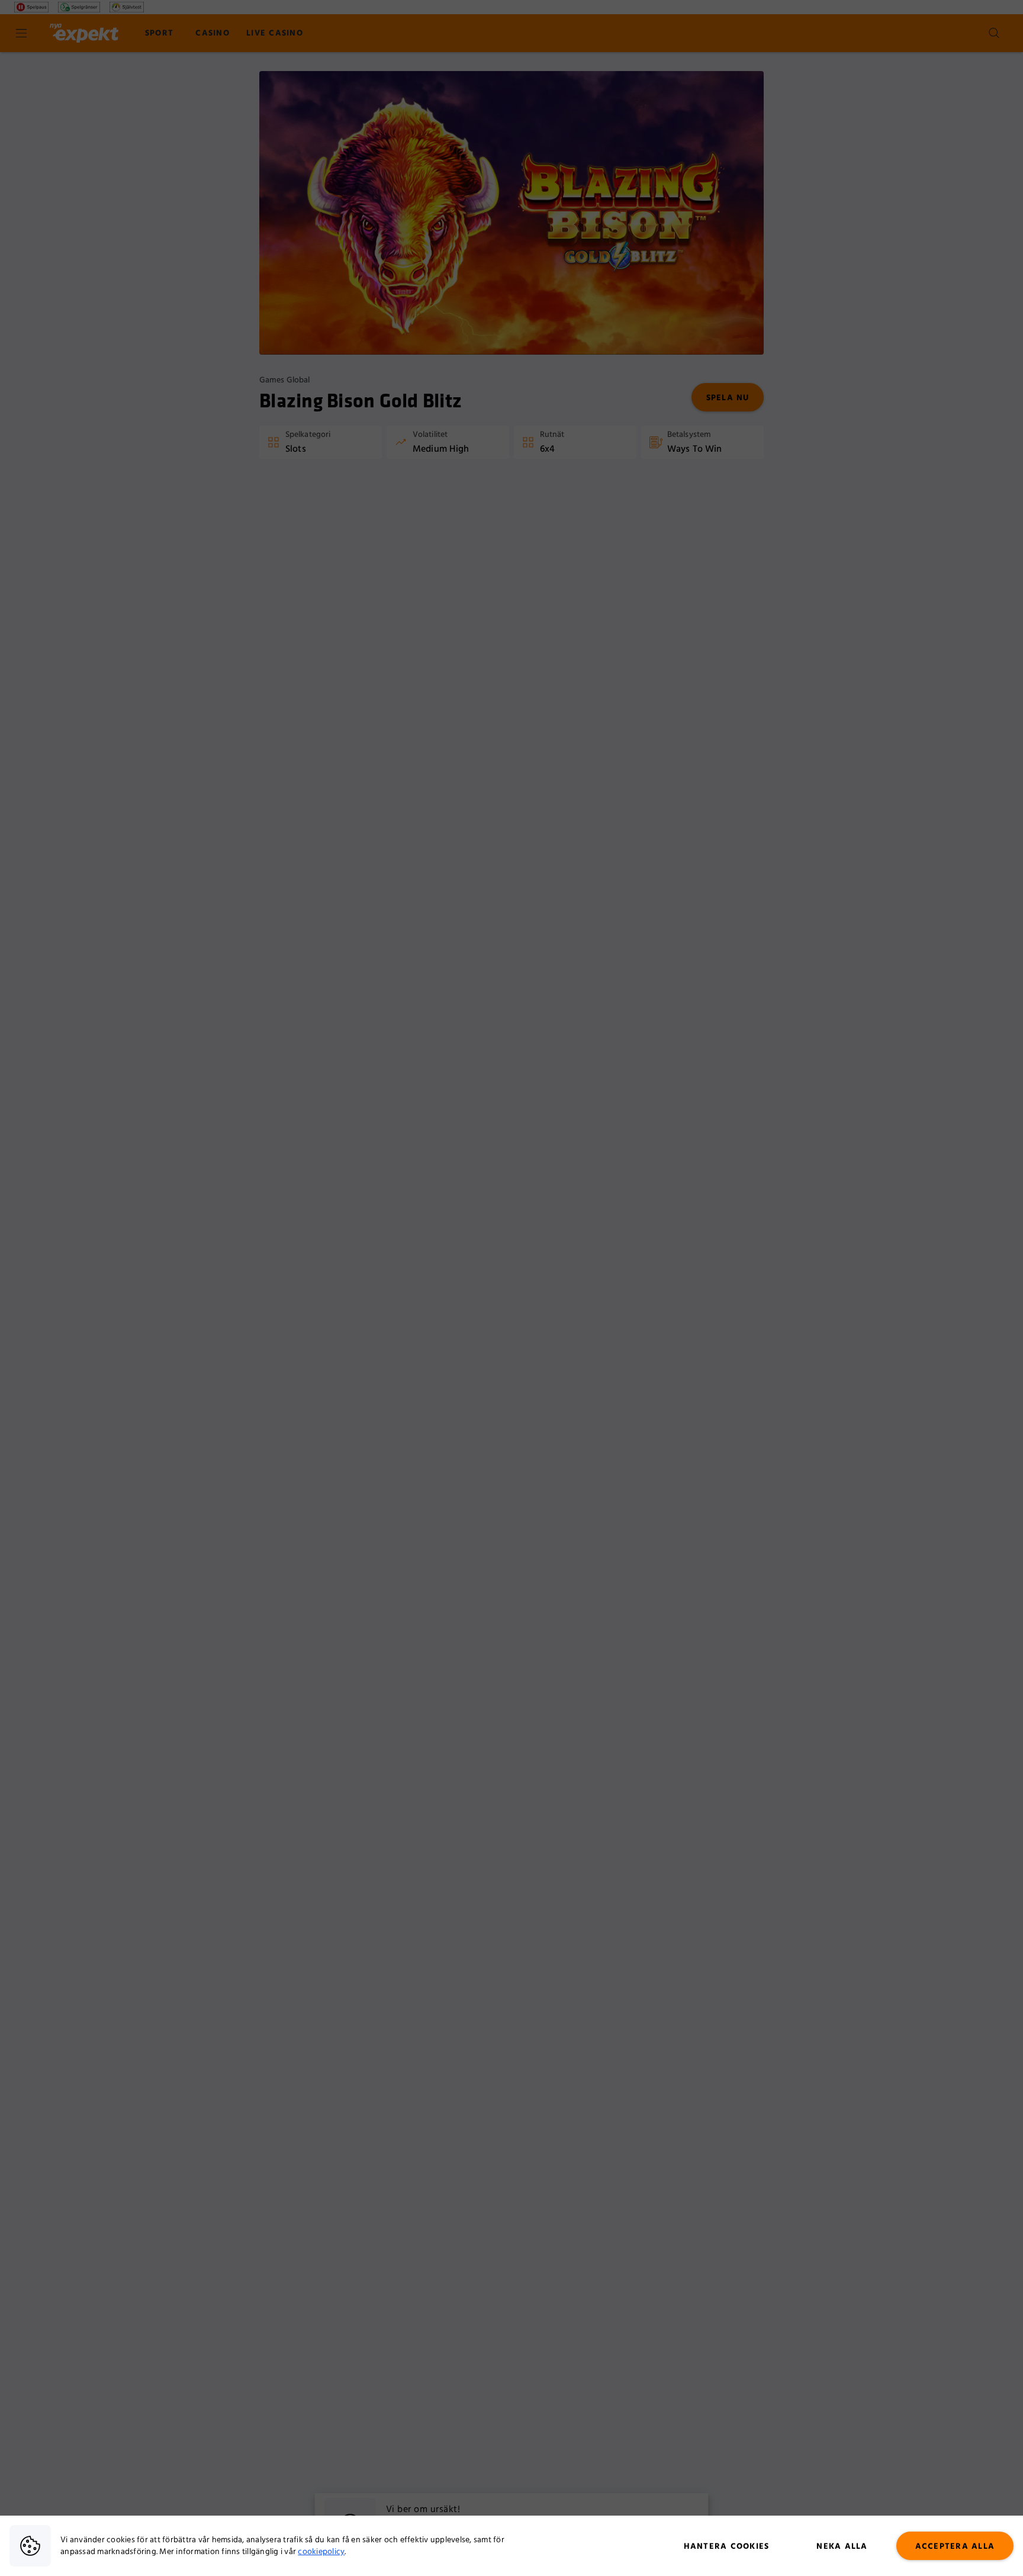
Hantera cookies (727, 2546)
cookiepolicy (321, 2552)
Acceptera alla (955, 2546)
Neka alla (842, 2546)
